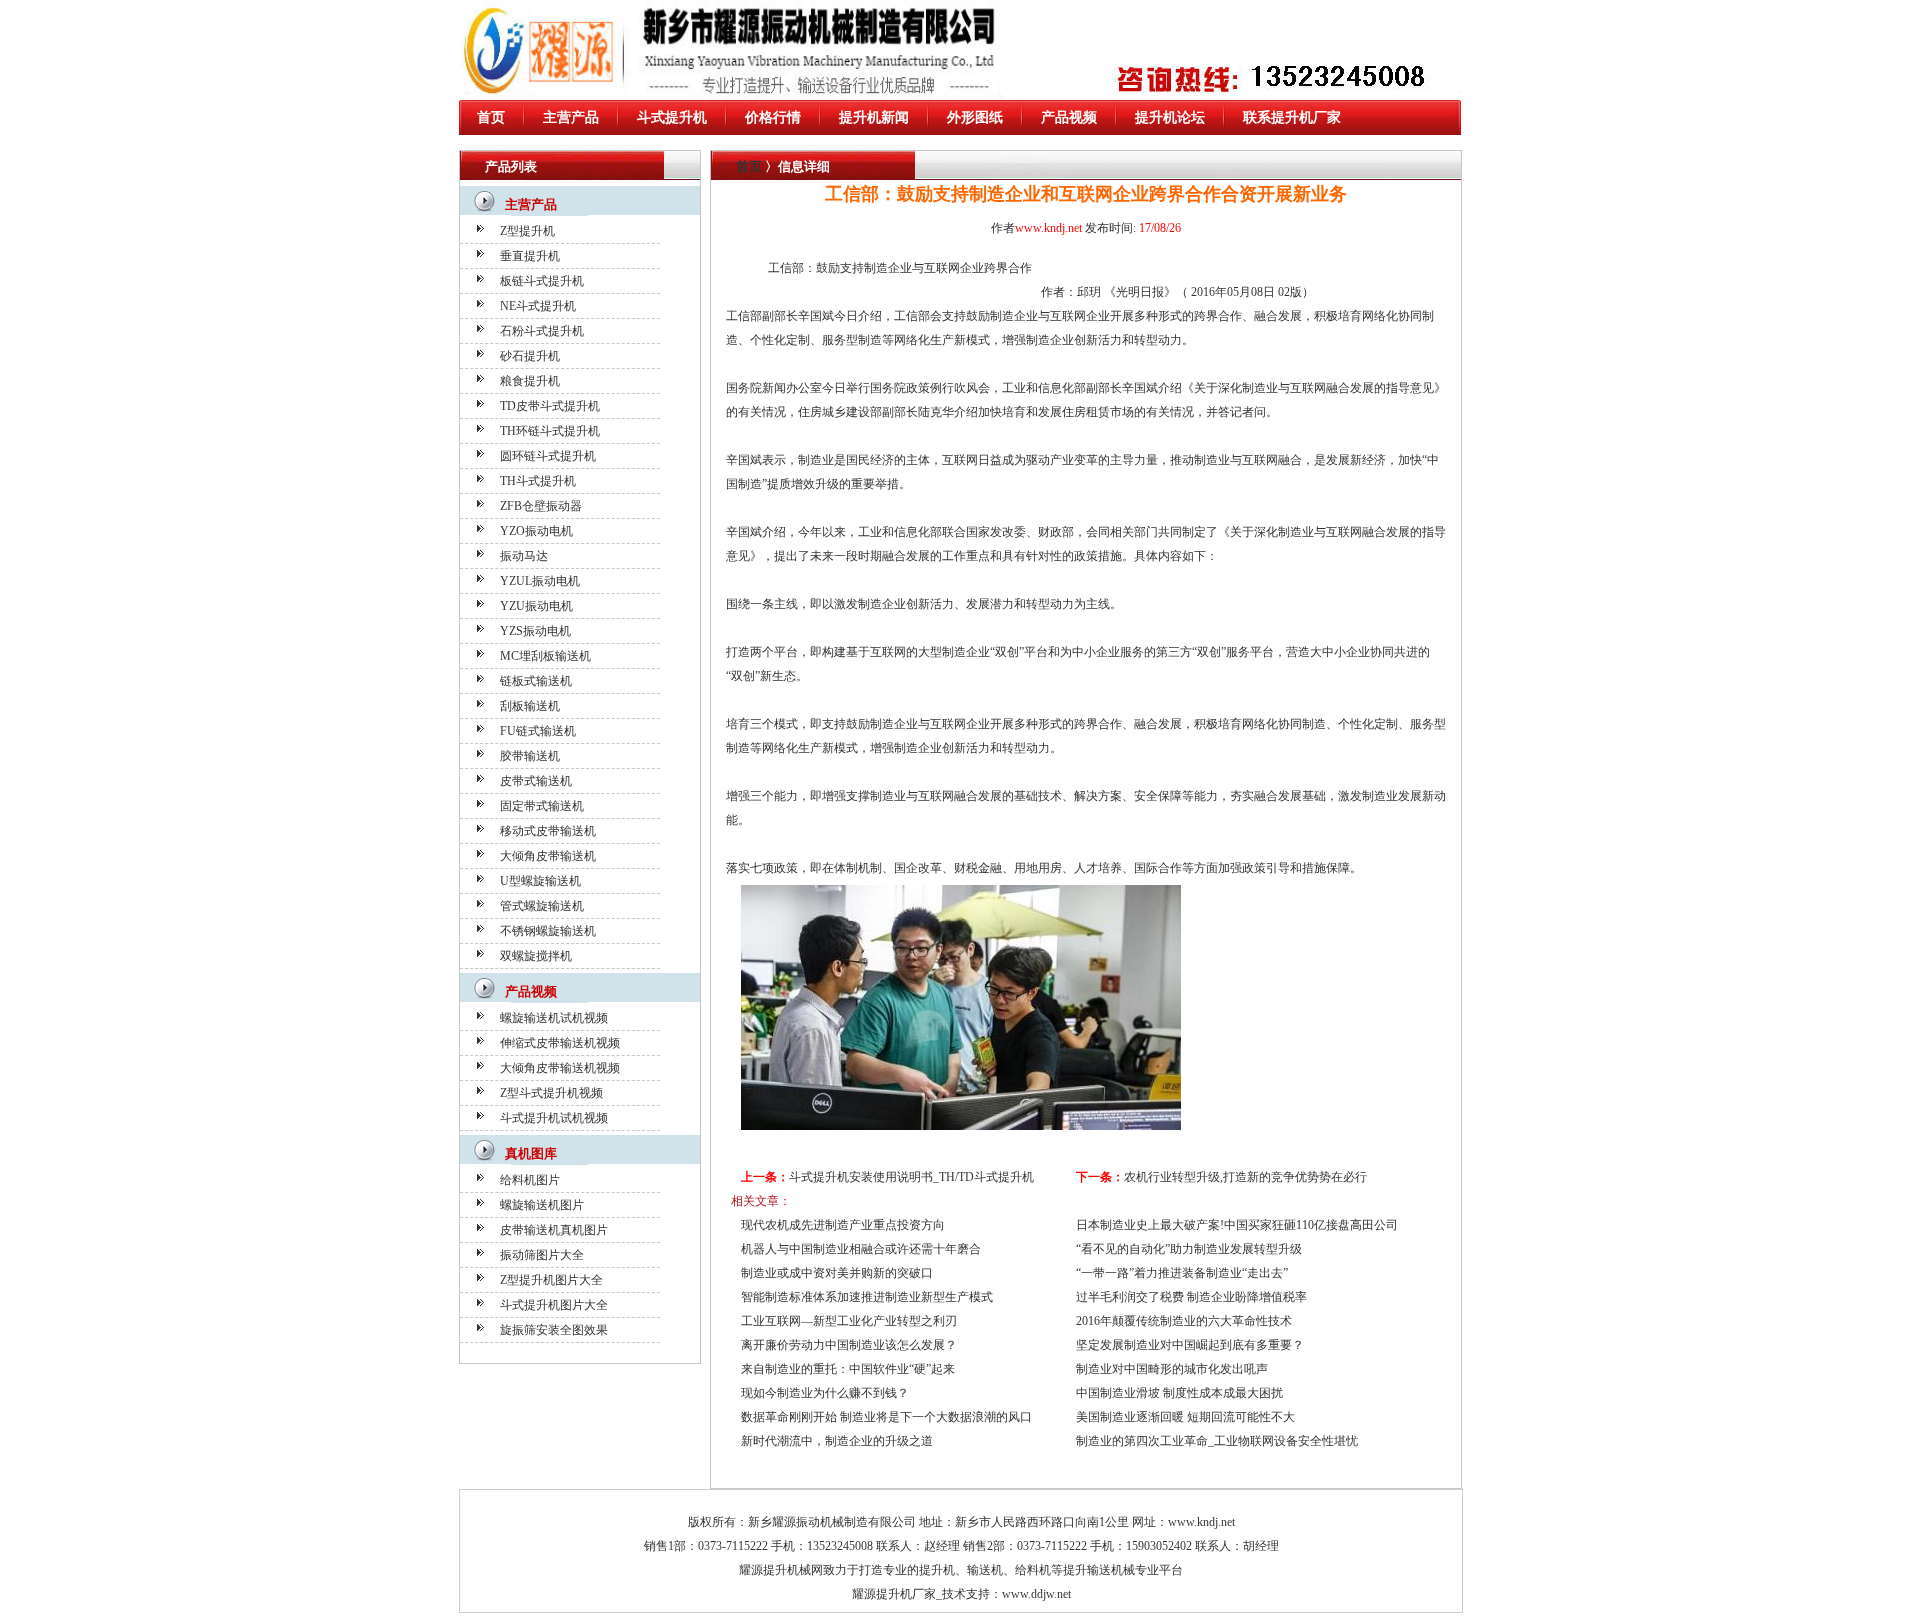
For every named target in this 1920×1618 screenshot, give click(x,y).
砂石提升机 (530, 356)
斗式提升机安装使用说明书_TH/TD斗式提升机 (911, 1177)
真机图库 (531, 1153)
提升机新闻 (874, 117)
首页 (491, 117)
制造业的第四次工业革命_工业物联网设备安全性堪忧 (1217, 1441)
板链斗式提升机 (542, 281)
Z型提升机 (527, 231)
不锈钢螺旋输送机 (548, 931)
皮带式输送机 (536, 781)
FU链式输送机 (538, 731)
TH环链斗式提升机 (550, 431)
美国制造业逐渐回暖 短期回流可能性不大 (1185, 1417)
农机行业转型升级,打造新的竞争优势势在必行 (1245, 1177)
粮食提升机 (530, 381)
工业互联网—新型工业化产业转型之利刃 (849, 1321)
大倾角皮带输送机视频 (560, 1068)
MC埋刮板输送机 (545, 656)
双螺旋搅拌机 (536, 956)
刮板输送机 (530, 706)
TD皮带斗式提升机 (550, 406)
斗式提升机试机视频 (554, 1118)
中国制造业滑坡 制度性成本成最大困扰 (1179, 1393)
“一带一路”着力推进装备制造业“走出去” (1182, 1273)
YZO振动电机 (536, 531)
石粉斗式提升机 (542, 331)
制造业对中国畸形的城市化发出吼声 (1172, 1369)
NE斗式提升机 (538, 306)
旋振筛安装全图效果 (554, 1330)
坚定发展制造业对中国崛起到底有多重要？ (1190, 1345)
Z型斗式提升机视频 (551, 1093)
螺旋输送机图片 (542, 1205)
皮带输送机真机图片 (554, 1230)
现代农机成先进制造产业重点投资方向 (843, 1225)
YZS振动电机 (535, 631)
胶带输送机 (530, 756)
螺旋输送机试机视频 (554, 1018)
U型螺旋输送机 (540, 881)
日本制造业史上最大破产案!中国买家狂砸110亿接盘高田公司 (1237, 1225)
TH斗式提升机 (538, 481)
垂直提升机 (530, 256)
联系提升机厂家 (1292, 117)
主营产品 (571, 117)
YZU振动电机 (536, 606)
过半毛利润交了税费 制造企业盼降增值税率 (1191, 1297)
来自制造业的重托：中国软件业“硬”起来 (848, 1369)
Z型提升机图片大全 (551, 1280)
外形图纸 (975, 117)
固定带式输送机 (542, 806)
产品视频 (1069, 117)
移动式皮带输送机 (548, 831)
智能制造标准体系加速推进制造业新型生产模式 (867, 1297)
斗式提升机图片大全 (554, 1305)
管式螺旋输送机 (542, 906)
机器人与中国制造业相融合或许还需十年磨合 (861, 1249)
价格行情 (773, 117)
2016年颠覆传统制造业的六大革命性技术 (1184, 1321)
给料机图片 (530, 1180)
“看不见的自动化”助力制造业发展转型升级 (1189, 1249)
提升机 (937, 1570)
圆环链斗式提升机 (548, 456)
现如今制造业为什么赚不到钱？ (825, 1393)
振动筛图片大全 (542, 1255)
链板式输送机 (536, 681)
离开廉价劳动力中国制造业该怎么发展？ (849, 1345)
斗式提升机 (672, 117)
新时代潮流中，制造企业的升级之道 (837, 1441)
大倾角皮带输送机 (548, 856)
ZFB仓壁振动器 (541, 506)
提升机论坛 (1170, 117)
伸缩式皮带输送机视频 (560, 1043)
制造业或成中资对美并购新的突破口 (837, 1273)
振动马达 (524, 556)
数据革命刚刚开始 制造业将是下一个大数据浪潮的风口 (886, 1417)
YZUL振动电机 (540, 581)
